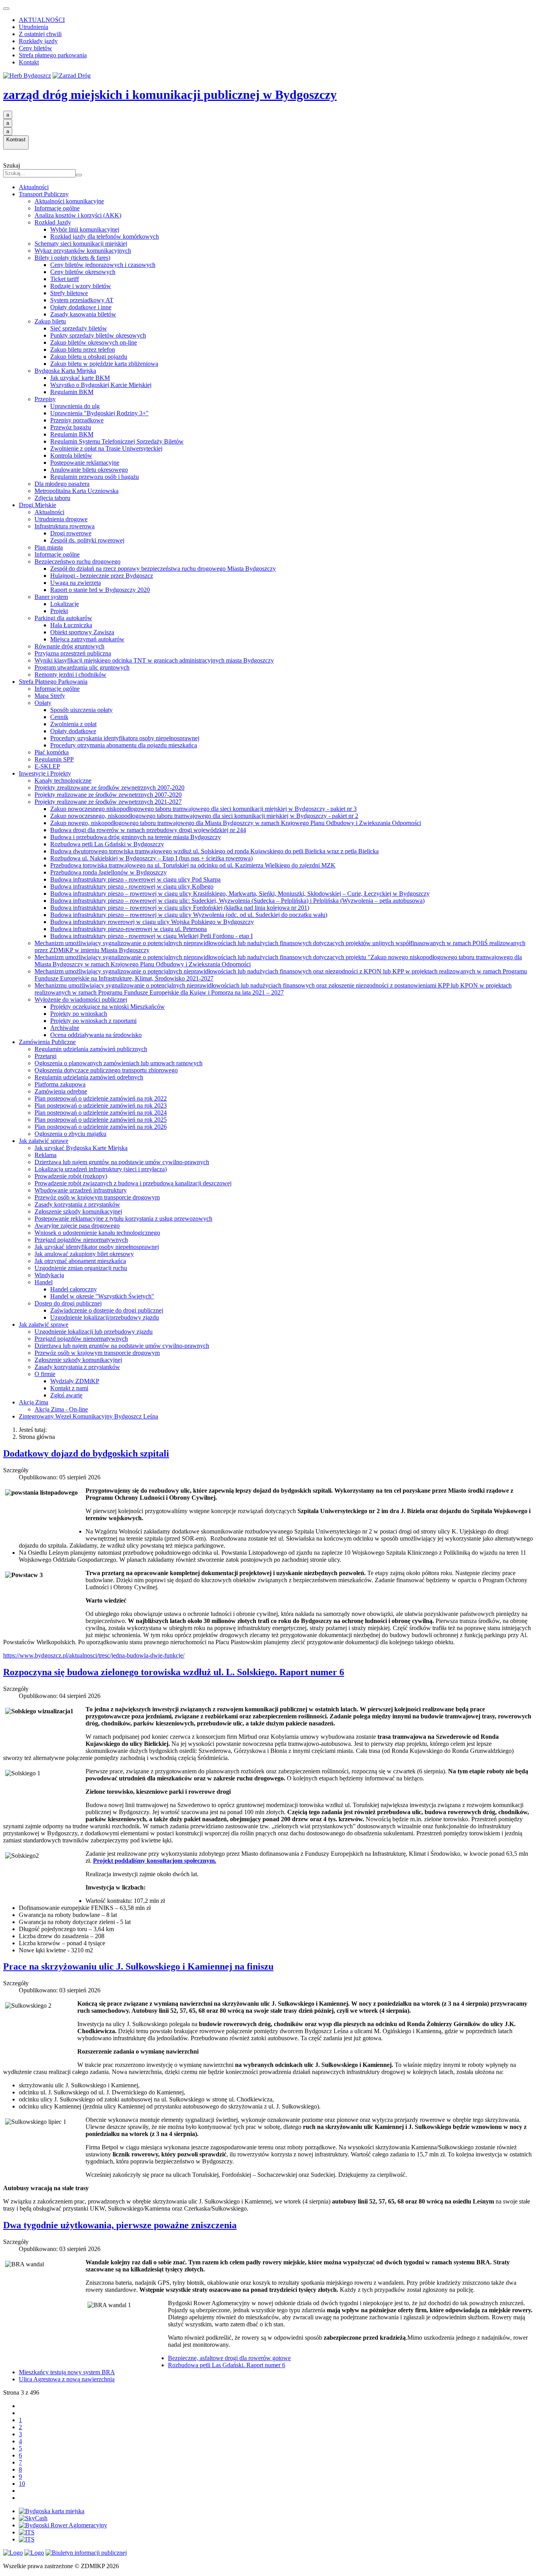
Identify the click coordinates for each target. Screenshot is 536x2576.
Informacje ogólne (57, 208)
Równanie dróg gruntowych (69, 646)
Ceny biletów (36, 48)
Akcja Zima (34, 1402)
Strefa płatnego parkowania (53, 55)
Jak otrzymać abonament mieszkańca (80, 1261)
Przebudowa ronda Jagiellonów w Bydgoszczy (108, 872)
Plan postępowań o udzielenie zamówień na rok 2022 (101, 1098)
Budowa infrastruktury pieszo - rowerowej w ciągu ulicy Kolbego (132, 886)
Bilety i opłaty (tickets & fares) (72, 258)
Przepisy (45, 399)
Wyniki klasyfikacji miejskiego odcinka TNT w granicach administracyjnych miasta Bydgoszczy (154, 660)
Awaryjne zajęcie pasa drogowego (77, 1226)
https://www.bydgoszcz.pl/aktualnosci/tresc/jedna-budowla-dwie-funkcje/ (94, 1655)
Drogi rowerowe (71, 533)
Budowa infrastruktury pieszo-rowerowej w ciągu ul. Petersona (129, 929)
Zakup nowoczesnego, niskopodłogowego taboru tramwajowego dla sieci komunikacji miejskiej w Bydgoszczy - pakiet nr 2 (204, 816)
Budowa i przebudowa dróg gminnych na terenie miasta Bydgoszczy (136, 837)
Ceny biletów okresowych (83, 272)
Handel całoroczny (74, 1289)
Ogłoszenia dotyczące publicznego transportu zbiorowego (106, 1070)
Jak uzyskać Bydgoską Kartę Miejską (81, 1148)
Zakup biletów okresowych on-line (94, 342)
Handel (44, 1282)
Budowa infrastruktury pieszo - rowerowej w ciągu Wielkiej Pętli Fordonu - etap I (151, 936)
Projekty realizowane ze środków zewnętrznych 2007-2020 (108, 795)
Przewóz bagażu (71, 427)
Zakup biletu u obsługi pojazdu (89, 357)
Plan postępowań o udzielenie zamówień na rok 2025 (101, 1120)
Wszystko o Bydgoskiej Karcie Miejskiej (101, 385)
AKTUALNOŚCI (42, 20)
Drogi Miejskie (37, 505)
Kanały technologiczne (63, 780)
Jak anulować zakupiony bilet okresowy (84, 1254)
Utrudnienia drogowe (61, 519)
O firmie (45, 1374)
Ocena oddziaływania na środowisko (96, 1035)
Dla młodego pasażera (62, 484)
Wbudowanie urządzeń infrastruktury (81, 1190)
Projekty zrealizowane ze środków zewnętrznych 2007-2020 (109, 788)
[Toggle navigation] (6, 9)
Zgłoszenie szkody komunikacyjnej (78, 1211)
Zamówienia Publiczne (47, 1042)
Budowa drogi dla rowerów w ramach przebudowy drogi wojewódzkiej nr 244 (148, 830)
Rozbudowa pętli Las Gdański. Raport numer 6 (227, 2365)
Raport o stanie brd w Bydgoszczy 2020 (100, 590)
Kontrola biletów (71, 456)
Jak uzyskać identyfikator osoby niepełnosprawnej (97, 1247)
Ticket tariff (65, 279)
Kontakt (29, 62)
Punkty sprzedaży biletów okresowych (98, 335)
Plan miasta (49, 547)
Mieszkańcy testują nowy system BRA (67, 2372)
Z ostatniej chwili (40, 34)
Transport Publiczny (44, 194)
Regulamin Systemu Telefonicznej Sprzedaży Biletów (117, 441)
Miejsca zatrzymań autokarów (87, 639)
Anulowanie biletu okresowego (89, 470)
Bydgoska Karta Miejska (65, 371)
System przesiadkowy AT (82, 300)
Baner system (51, 597)
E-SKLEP (47, 766)
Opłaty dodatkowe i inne (81, 307)
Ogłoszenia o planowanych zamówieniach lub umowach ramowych (119, 1063)
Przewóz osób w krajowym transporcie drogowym (97, 1197)
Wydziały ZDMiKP (75, 1381)
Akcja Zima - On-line (61, 1409)
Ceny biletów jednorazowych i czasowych (103, 265)
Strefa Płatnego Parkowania (53, 682)
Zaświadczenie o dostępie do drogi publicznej (107, 1310)
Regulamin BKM (72, 392)
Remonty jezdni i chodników (70, 675)
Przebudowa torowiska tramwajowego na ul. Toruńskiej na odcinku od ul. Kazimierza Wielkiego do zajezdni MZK (193, 865)
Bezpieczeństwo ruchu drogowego (77, 561)
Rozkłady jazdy (38, 41)
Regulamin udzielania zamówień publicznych (91, 1049)
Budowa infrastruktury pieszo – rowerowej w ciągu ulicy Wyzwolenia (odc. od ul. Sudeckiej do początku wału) (189, 915)
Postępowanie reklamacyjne (85, 463)
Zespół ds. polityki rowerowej (87, 540)
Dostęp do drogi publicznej (68, 1303)
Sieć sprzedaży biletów (79, 328)
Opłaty (43, 703)
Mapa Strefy (50, 696)
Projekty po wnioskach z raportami (93, 1021)
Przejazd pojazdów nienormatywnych (81, 1240)
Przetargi (46, 1056)
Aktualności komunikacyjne (69, 201)
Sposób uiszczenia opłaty (81, 710)
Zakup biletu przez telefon (83, 350)
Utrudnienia (34, 27)
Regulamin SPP (54, 759)
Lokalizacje (65, 604)
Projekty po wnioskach (79, 1014)
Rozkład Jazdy (53, 222)
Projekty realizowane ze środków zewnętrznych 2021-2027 (108, 802)
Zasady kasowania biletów (83, 314)
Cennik (59, 717)
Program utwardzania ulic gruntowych (82, 667)
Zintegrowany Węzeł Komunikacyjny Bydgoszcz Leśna (88, 1416)
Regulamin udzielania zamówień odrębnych (89, 1077)
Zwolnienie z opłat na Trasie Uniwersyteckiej (106, 448)
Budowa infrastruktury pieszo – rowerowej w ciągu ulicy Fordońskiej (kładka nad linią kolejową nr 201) (180, 908)
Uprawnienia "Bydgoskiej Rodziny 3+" (99, 413)
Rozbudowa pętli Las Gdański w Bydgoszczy (107, 844)
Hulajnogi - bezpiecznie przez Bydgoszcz (102, 576)
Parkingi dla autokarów (63, 618)
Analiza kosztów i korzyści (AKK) (78, 215)
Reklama (46, 1155)
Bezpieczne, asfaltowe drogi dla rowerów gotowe (229, 2358)
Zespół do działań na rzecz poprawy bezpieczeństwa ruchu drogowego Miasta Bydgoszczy (163, 569)
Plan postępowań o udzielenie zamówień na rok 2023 (101, 1105)
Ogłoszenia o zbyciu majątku (70, 1134)
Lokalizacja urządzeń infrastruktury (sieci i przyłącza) (101, 1169)
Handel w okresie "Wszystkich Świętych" (102, 1296)
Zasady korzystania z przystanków (77, 1204)
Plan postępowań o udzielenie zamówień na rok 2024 (101, 1113)
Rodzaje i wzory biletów (81, 286)
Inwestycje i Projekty (45, 773)
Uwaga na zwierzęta (76, 583)
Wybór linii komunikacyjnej (85, 229)
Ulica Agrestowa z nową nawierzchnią (67, 2379)
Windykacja (49, 1275)
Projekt (59, 611)
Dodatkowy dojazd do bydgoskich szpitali (86, 1453)
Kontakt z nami (69, 1388)
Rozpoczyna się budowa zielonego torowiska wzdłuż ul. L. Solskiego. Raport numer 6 (174, 1672)
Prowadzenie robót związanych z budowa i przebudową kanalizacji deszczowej (133, 1183)
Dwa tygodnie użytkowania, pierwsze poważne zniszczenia (120, 2225)
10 (22, 2484)
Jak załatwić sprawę (44, 1141)
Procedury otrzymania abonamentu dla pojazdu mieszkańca (124, 745)
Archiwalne (65, 1028)
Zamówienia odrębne (61, 1091)
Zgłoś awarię (66, 1395)
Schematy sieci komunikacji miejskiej (81, 244)
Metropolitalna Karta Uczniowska (77, 491)
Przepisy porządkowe (77, 420)
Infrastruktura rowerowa (65, 526)
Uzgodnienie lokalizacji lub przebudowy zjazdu (94, 1332)
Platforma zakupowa (60, 1084)
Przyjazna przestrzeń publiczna (73, 653)
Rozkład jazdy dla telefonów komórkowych (105, 236)
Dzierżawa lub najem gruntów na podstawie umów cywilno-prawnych (122, 1162)
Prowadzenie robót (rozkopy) (71, 1176)
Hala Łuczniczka (71, 625)
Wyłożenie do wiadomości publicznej (81, 1000)
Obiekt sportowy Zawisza (82, 632)
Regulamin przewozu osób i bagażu (95, 477)
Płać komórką (52, 752)
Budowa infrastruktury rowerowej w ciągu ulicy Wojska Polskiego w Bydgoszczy (152, 922)
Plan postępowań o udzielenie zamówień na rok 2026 (101, 1127)
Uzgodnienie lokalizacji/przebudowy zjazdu (105, 1317)
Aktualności (34, 187)
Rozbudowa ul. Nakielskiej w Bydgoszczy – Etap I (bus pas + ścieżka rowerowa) (151, 858)
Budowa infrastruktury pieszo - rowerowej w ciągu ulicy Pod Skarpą (135, 879)
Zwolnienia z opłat (73, 724)
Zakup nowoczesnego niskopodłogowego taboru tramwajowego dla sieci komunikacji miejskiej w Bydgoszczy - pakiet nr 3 (203, 809)
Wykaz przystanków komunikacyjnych (83, 251)
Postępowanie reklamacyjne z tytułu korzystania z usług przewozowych (123, 1219)
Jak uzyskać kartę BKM (80, 378)
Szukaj (12, 165)
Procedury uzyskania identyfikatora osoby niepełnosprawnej (125, 738)
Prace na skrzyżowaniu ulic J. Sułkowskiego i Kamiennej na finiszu (138, 1966)
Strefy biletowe (69, 293)
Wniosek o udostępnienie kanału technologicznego (97, 1233)
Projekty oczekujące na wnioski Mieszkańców (108, 1007)
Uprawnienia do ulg (75, 406)
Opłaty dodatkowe (73, 731)
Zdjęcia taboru (52, 498)
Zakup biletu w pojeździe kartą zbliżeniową (104, 364)
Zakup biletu (50, 321)
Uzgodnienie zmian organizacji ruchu (81, 1268)
